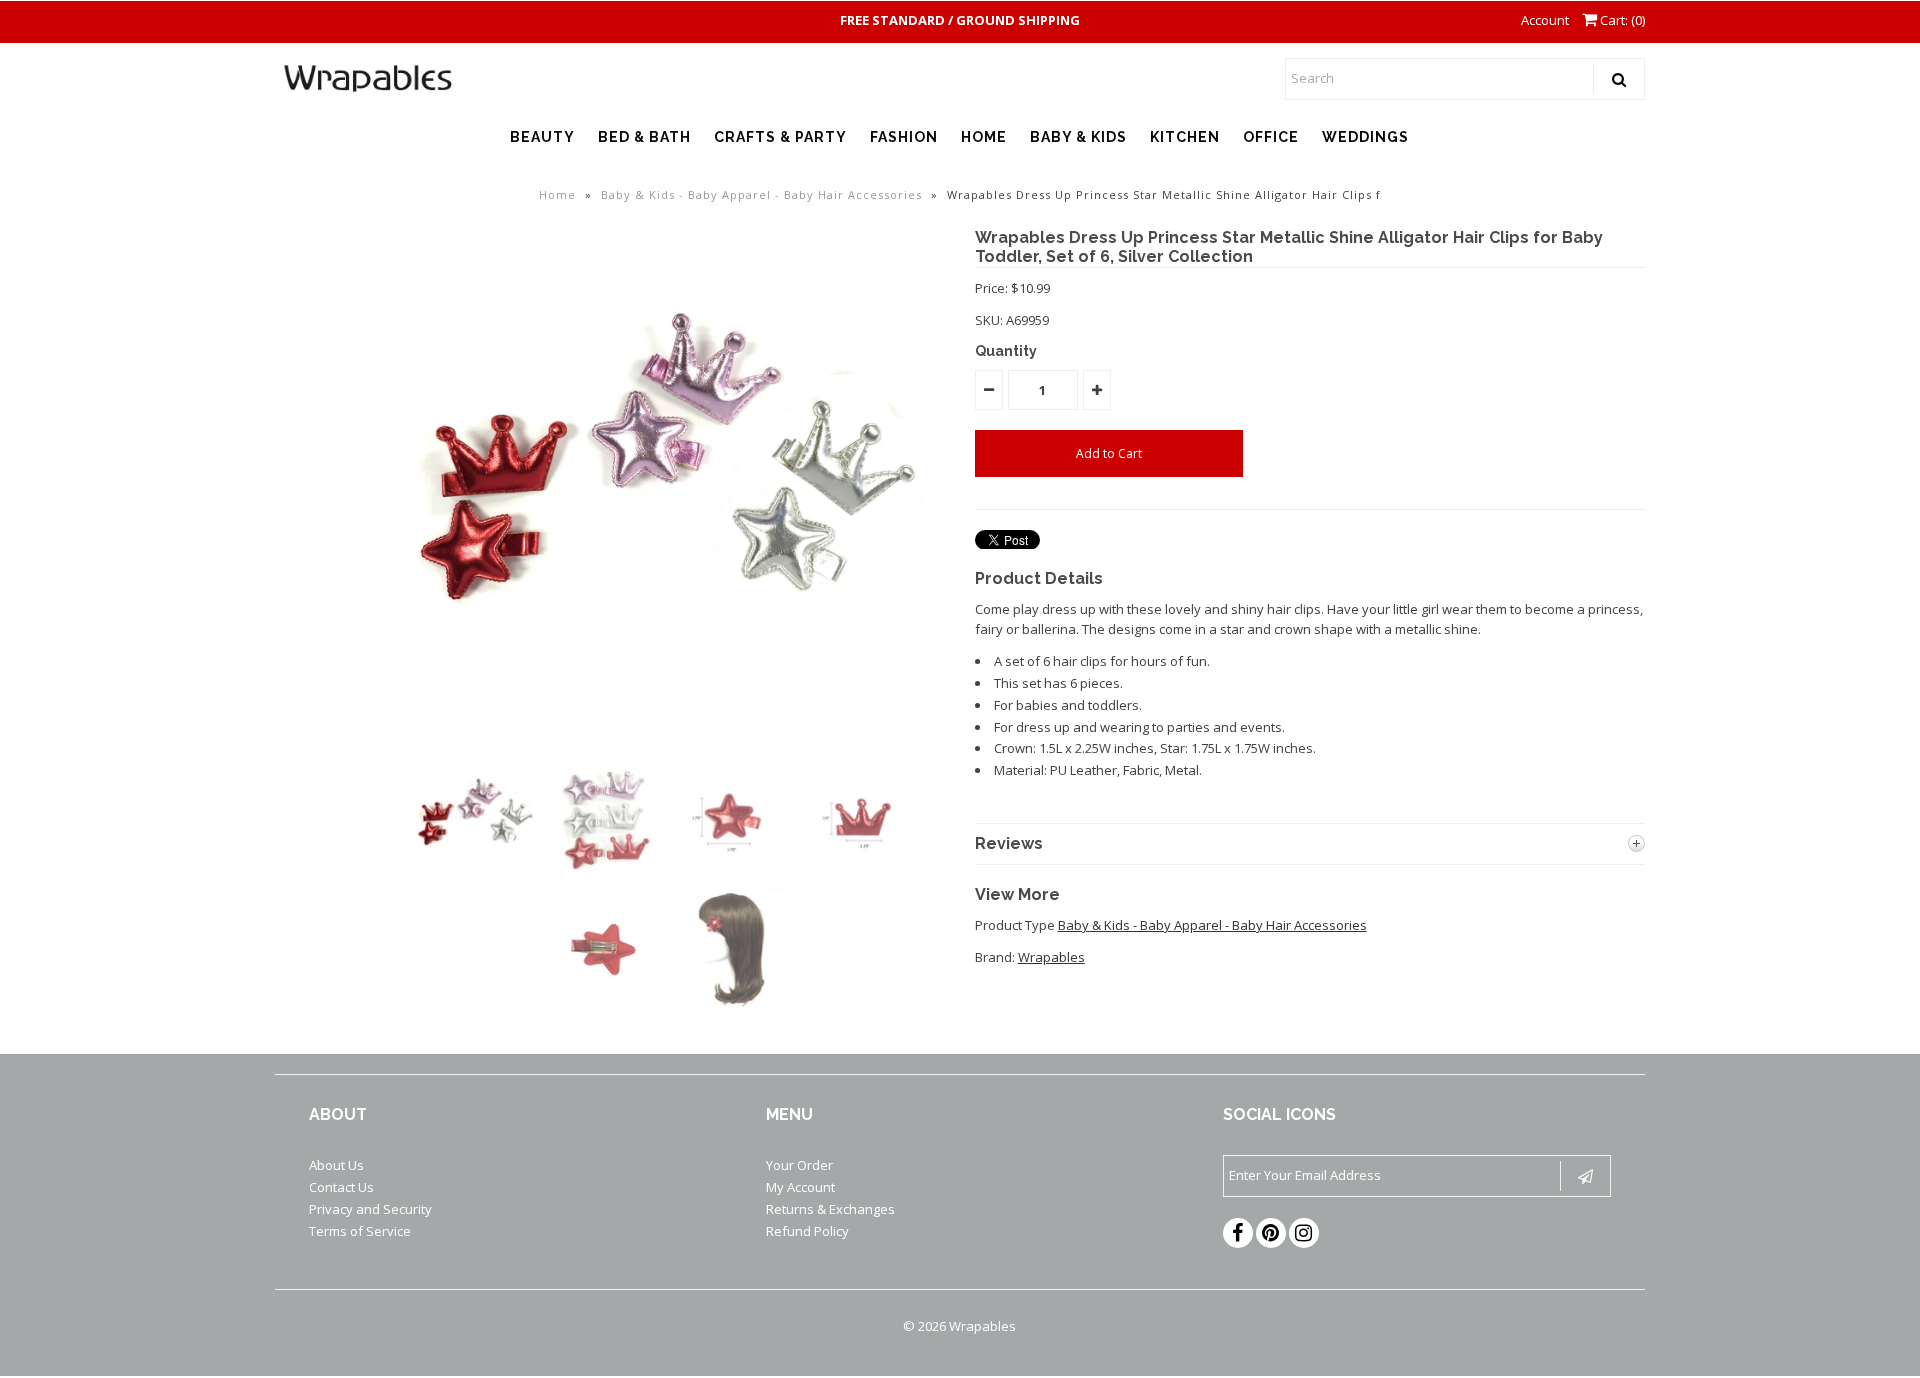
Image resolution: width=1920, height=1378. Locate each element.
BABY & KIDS (1078, 137)
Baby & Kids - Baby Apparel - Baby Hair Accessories (761, 194)
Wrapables (1051, 957)
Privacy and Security (370, 1209)
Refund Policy (807, 1231)
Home (557, 194)
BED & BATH (644, 137)
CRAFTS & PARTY (780, 137)
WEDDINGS (1365, 137)
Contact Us (341, 1187)
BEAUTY (542, 137)
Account (1545, 20)
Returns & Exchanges (830, 1209)
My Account (800, 1187)
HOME (984, 137)
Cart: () (1621, 20)
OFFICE (1271, 137)
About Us (336, 1165)
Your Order (799, 1165)
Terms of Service (360, 1231)
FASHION (904, 137)
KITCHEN (1185, 137)
